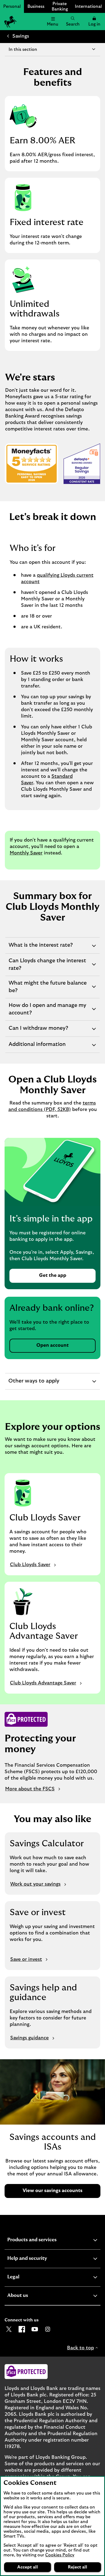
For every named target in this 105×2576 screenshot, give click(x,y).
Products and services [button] (45, 2241)
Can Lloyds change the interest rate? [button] (47, 967)
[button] (94, 22)
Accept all (28, 2567)
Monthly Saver (26, 853)
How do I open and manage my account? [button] (47, 1011)
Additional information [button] (37, 1047)
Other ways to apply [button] (34, 1384)
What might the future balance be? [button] (48, 989)
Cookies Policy (60, 2555)
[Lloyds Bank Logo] (10, 22)
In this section (23, 49)
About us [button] (31, 2296)
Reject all (78, 2567)
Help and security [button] (40, 2259)
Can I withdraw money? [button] (38, 1031)
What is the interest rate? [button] (41, 948)
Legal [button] (27, 2278)
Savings (21, 36)
